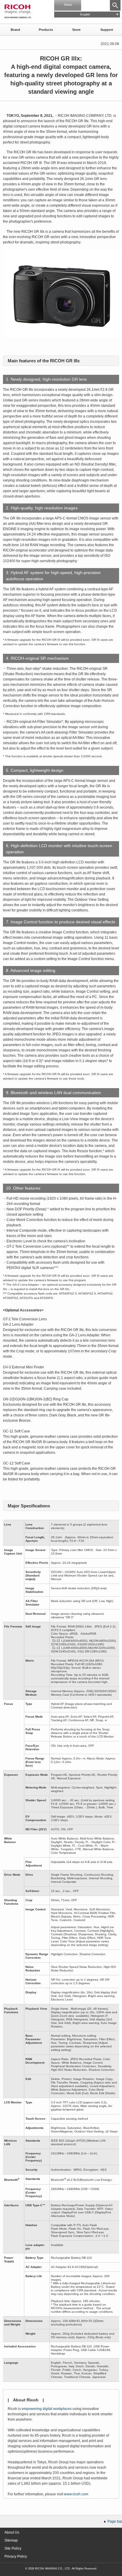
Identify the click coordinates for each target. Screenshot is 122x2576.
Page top (115, 2521)
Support (107, 30)
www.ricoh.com (76, 2494)
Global (68, 5)
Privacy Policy (16, 2556)
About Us (12, 2532)
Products (46, 30)
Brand (15, 30)
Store (76, 30)
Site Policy (13, 2548)
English (85, 14)
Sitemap (11, 2540)
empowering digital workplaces (47, 2409)
